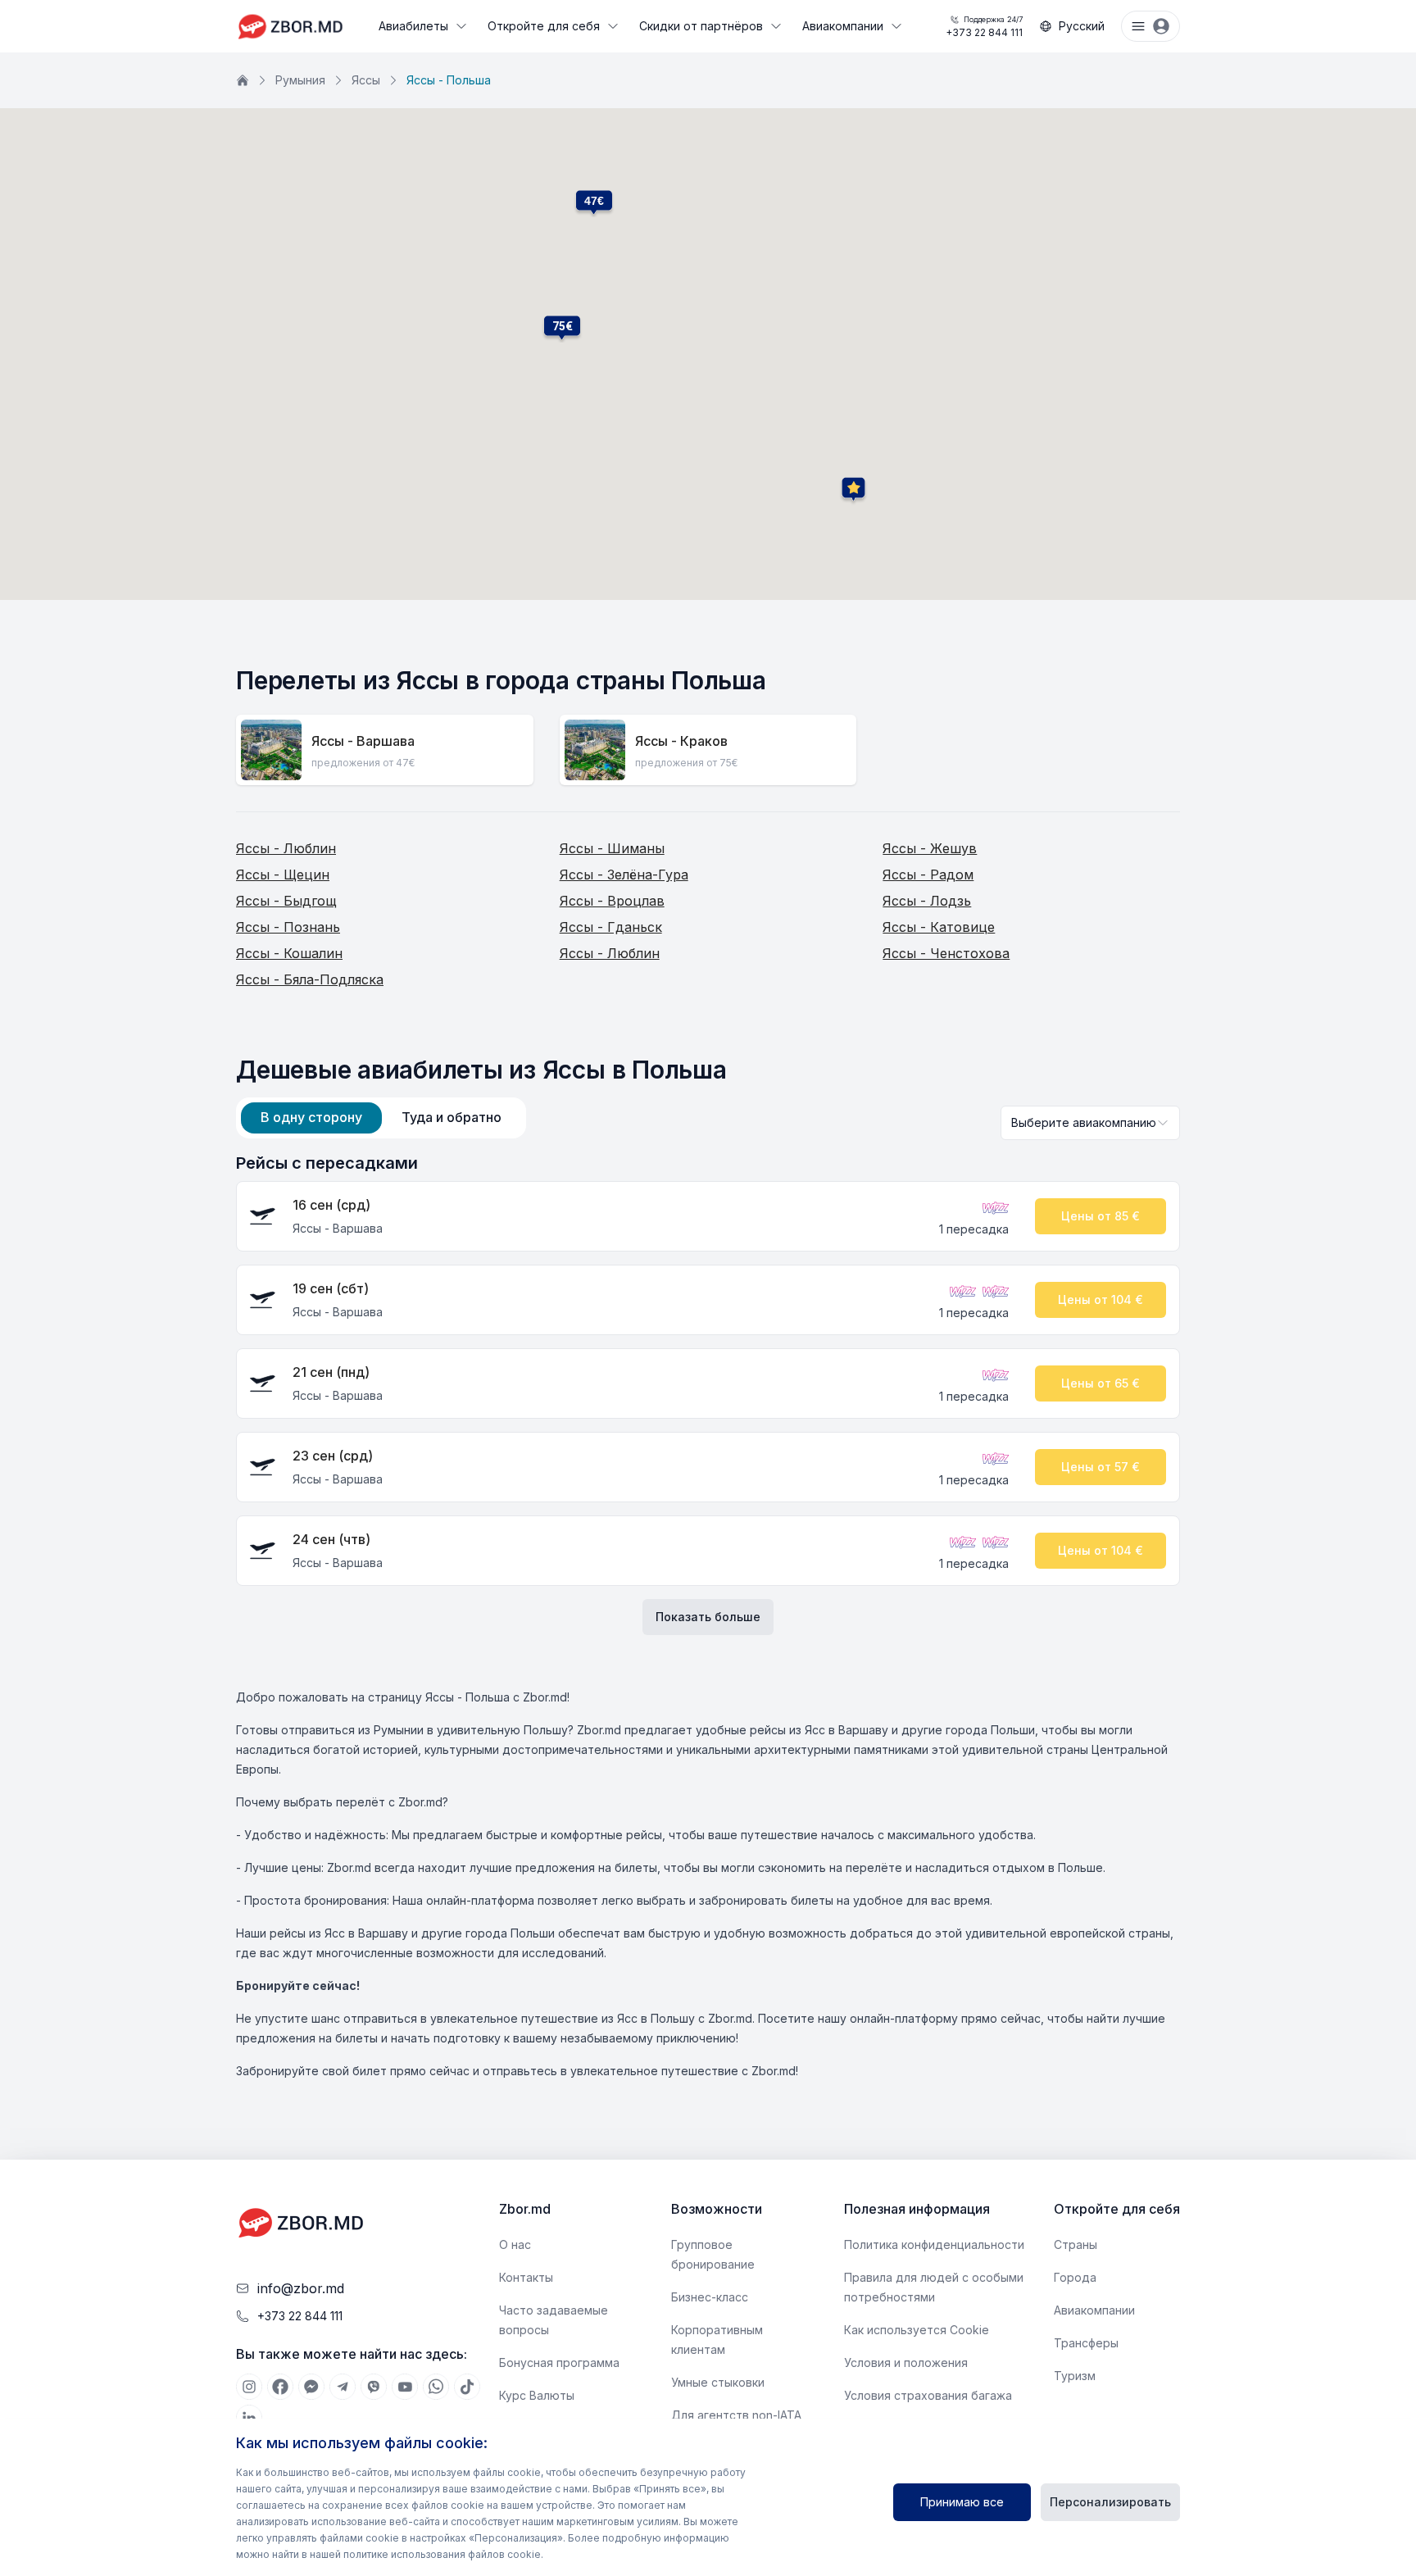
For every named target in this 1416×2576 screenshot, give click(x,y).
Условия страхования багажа (928, 2395)
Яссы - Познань (288, 927)
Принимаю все (962, 2502)
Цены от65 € (1101, 1383)
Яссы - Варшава (363, 741)
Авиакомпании (843, 26)
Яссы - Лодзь (927, 901)
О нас (515, 2244)
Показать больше (708, 1617)
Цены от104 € (1101, 1299)
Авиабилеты (413, 26)
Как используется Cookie (917, 2330)
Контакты (526, 2277)
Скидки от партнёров (701, 26)
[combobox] (1090, 1123)
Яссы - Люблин (286, 848)
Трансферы (1086, 2343)
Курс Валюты (537, 2395)
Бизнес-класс (710, 2297)
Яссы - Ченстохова (946, 953)
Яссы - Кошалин (289, 953)
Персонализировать (1110, 2502)
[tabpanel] (708, 1393)
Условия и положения (906, 2362)
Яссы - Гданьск (611, 927)
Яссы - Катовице (939, 927)
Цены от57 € (1101, 1467)
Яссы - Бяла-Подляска (310, 979)
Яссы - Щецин (283, 875)
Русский (1082, 26)
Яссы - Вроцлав (612, 901)
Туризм (1075, 2376)
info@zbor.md (301, 2288)
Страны (1076, 2244)
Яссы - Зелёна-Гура (624, 875)
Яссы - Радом (928, 875)
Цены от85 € (1101, 1216)
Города (1075, 2277)
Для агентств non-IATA (736, 2415)
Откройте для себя (544, 26)
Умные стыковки (718, 2382)
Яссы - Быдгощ (286, 901)
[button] (562, 326)
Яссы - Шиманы (612, 848)
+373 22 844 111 (984, 27)
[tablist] (381, 1118)
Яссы (366, 80)
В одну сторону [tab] (311, 1117)
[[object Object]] (249, 2387)
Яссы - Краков (681, 741)
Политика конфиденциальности (934, 2244)
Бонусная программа (559, 2362)
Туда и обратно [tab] (452, 1117)
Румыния (300, 80)
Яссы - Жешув (930, 848)
